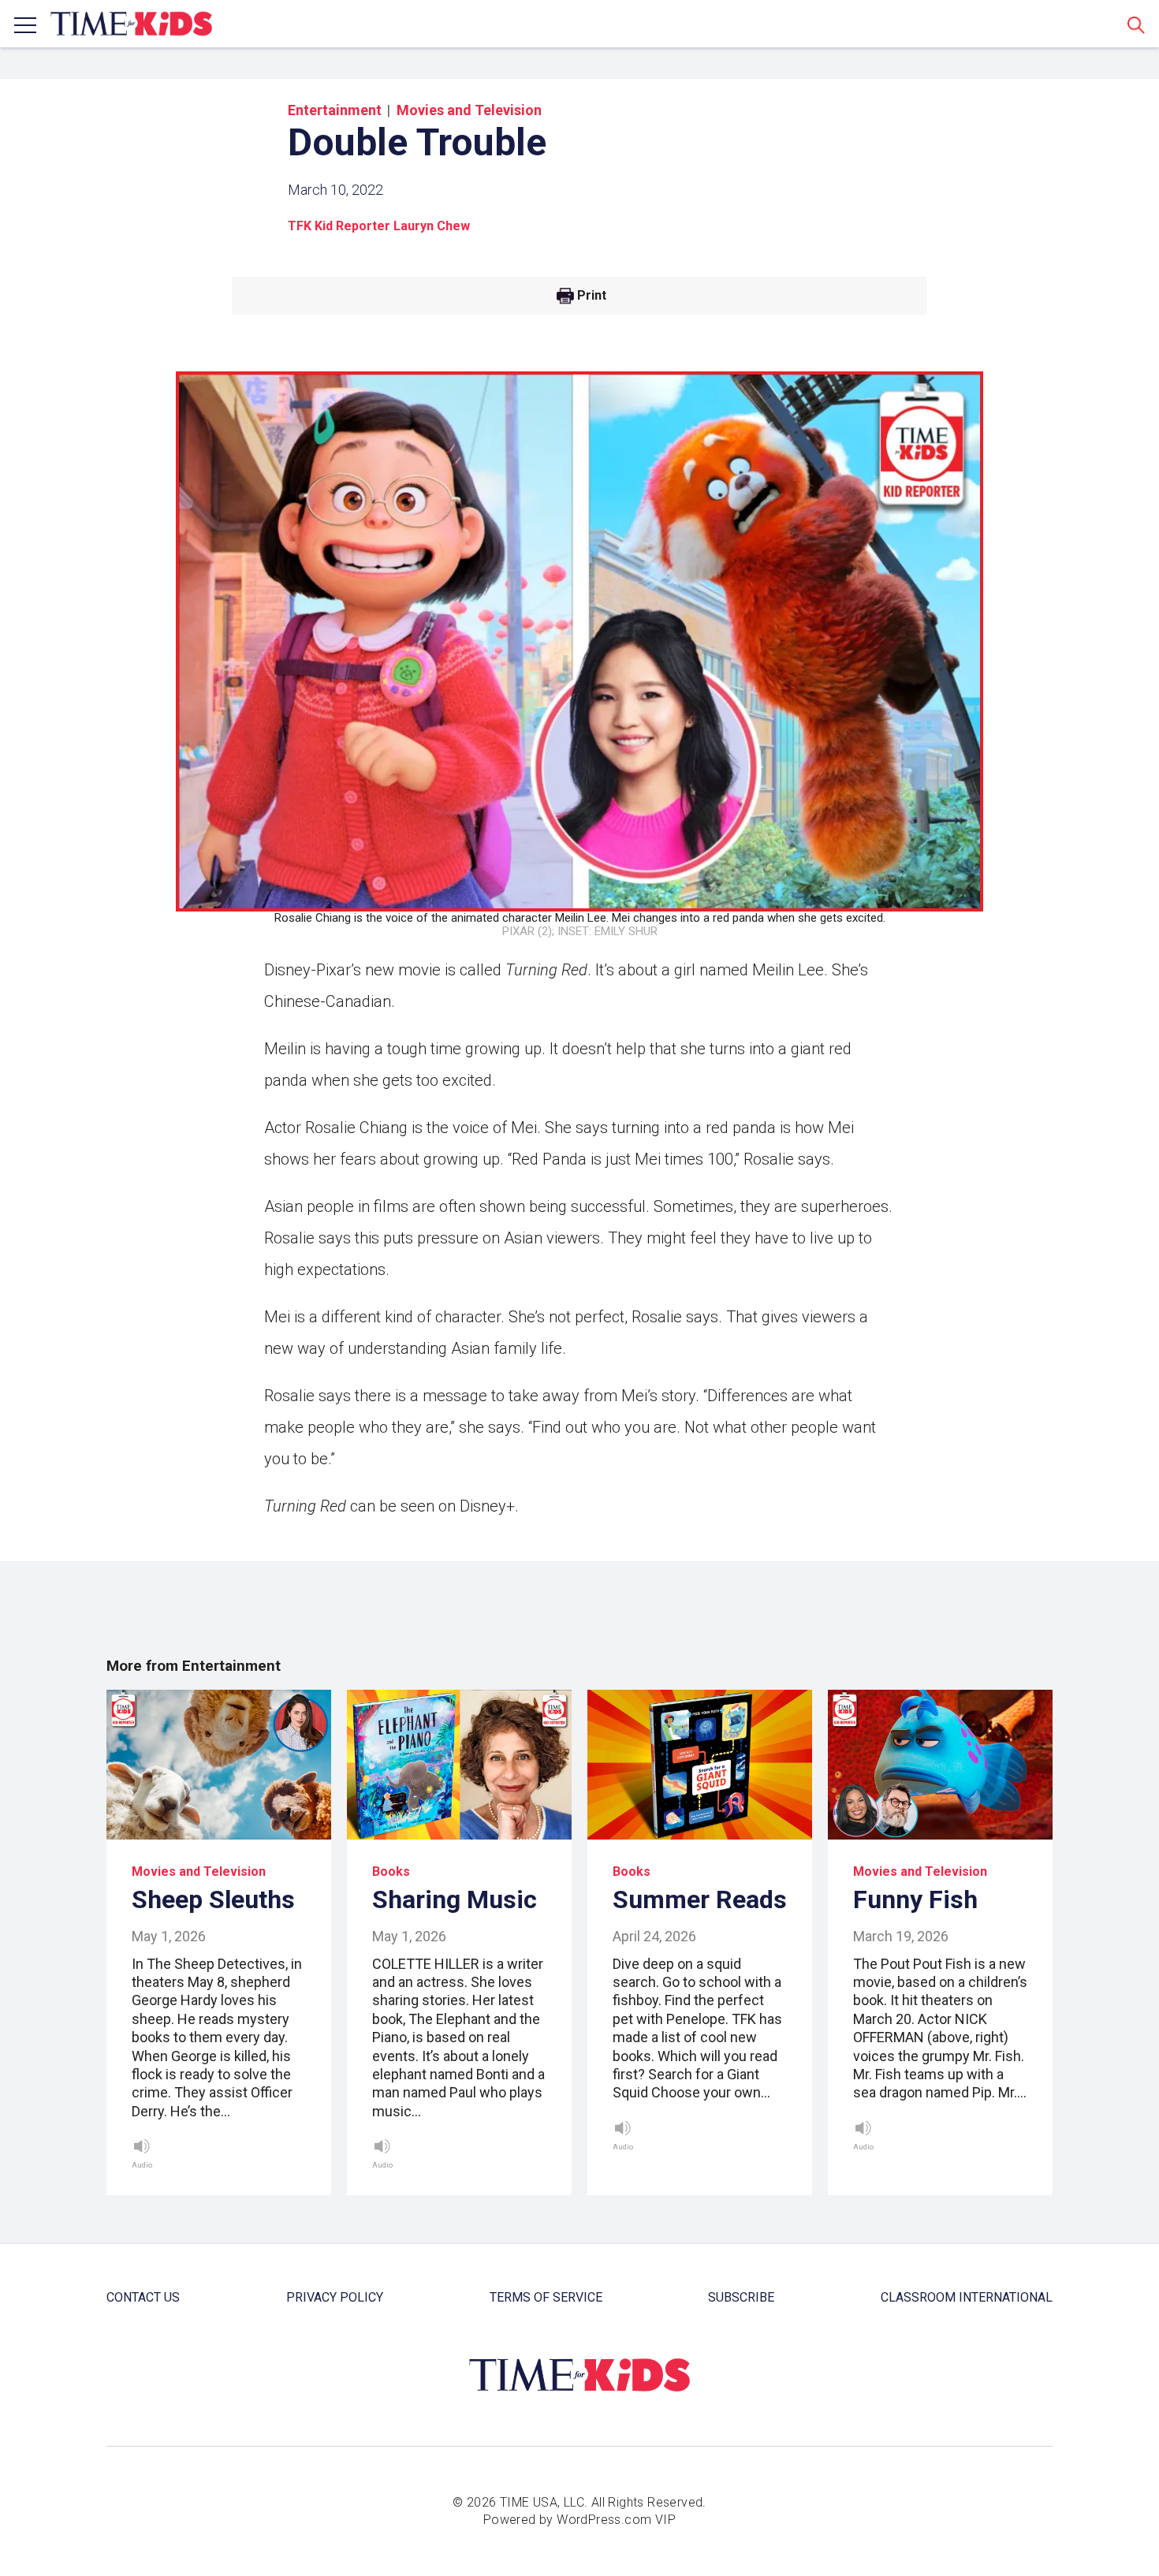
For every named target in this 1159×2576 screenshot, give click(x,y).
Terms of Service (546, 2297)
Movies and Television (469, 110)
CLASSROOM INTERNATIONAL (967, 2297)
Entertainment (335, 110)
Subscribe (741, 2297)
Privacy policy (335, 2297)
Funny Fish (915, 1899)
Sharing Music (455, 1899)
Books (391, 1871)
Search (1136, 24)
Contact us (143, 2297)
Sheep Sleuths (213, 1899)
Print (592, 296)
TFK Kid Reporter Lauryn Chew (379, 226)
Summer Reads (700, 1899)
